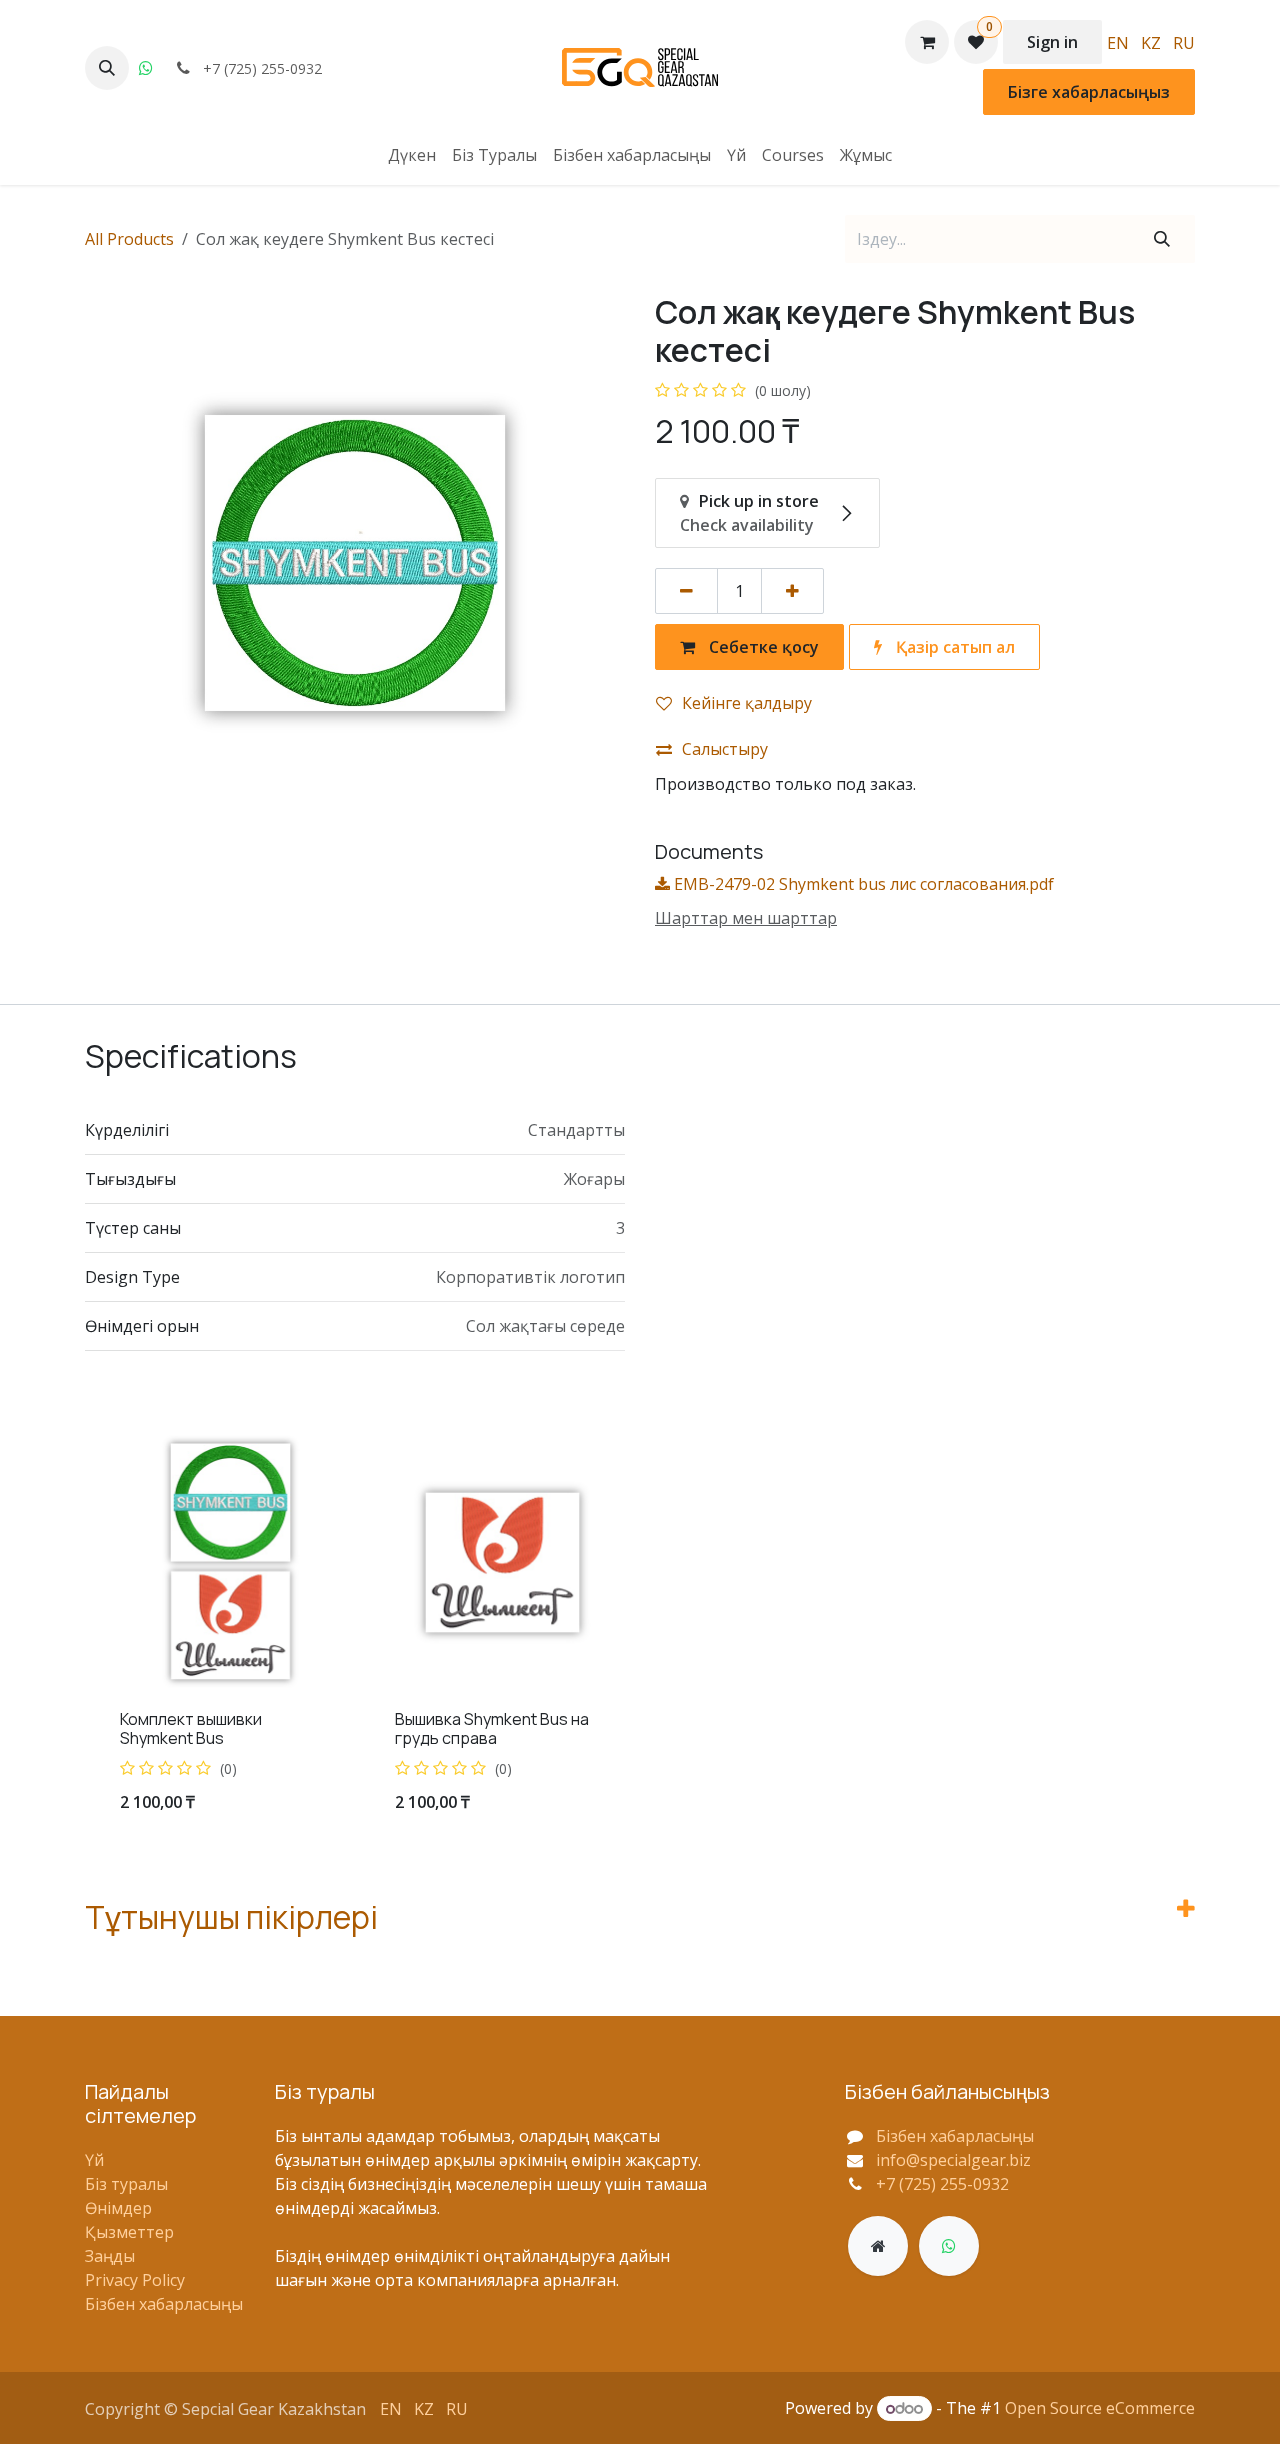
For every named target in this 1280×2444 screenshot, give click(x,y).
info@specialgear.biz (953, 2160)
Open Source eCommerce (1100, 2408)
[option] (640, 1634)
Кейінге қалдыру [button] (747, 703)
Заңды (110, 2256)
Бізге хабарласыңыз (1089, 92)
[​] (878, 2246)
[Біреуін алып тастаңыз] (686, 591)
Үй (94, 2160)
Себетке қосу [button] (762, 647)
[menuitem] (1118, 42)
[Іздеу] (1162, 239)
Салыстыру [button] (725, 749)
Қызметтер (129, 2232)
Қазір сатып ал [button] (953, 647)
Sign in (1052, 42)
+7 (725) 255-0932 (942, 2184)
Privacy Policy (135, 2280)
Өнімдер (118, 2208)
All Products (129, 239)
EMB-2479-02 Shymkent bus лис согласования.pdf (862, 884)
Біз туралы (126, 2184)
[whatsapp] (146, 68)
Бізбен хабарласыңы (164, 2304)
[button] (107, 68)
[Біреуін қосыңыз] (792, 591)
